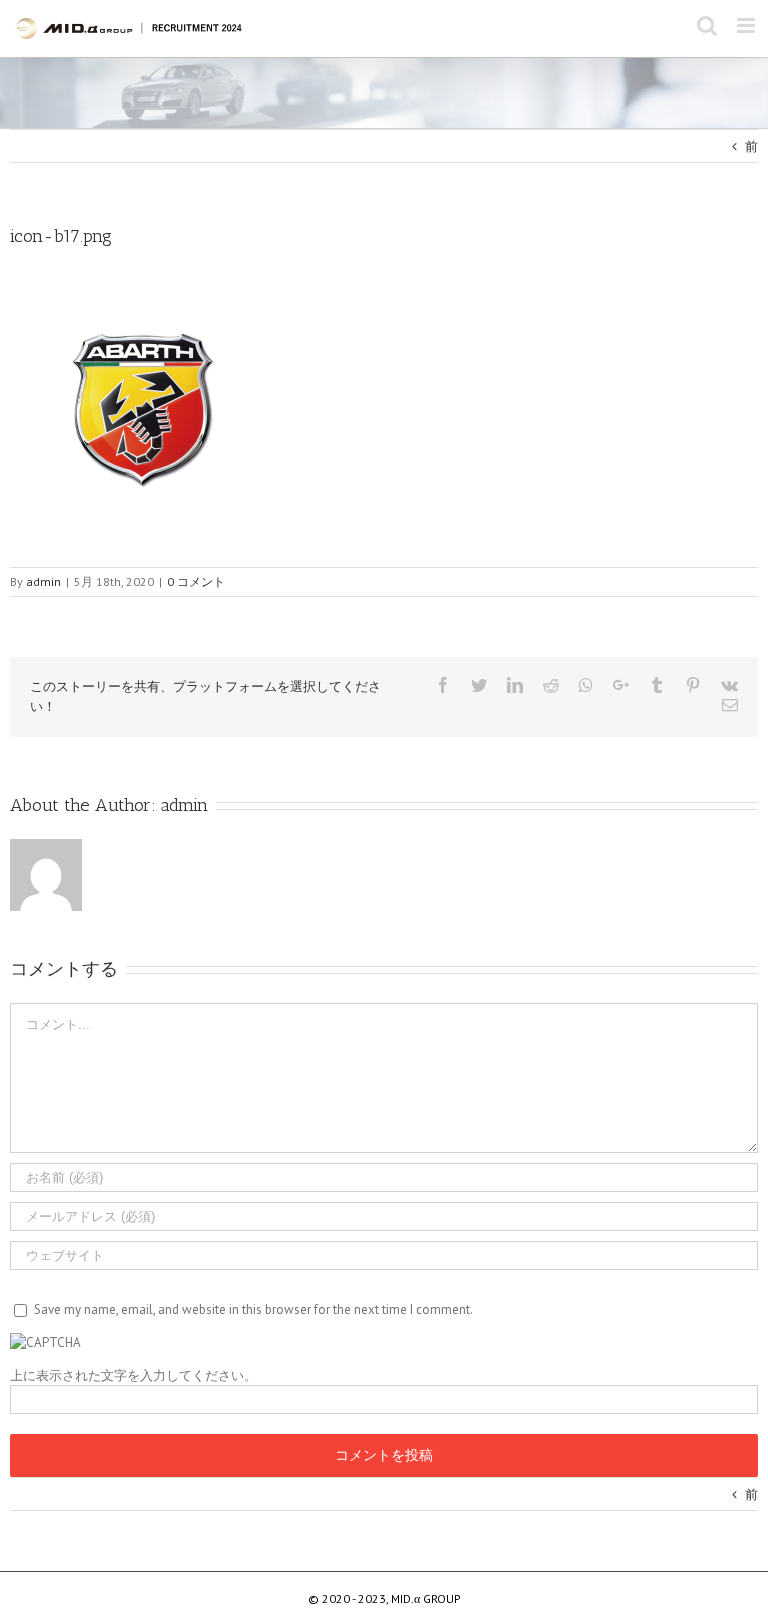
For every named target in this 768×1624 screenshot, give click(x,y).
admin (184, 805)
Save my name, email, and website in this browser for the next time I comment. (253, 1309)
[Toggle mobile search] (707, 25)
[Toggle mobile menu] (747, 25)
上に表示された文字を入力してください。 (133, 1375)
